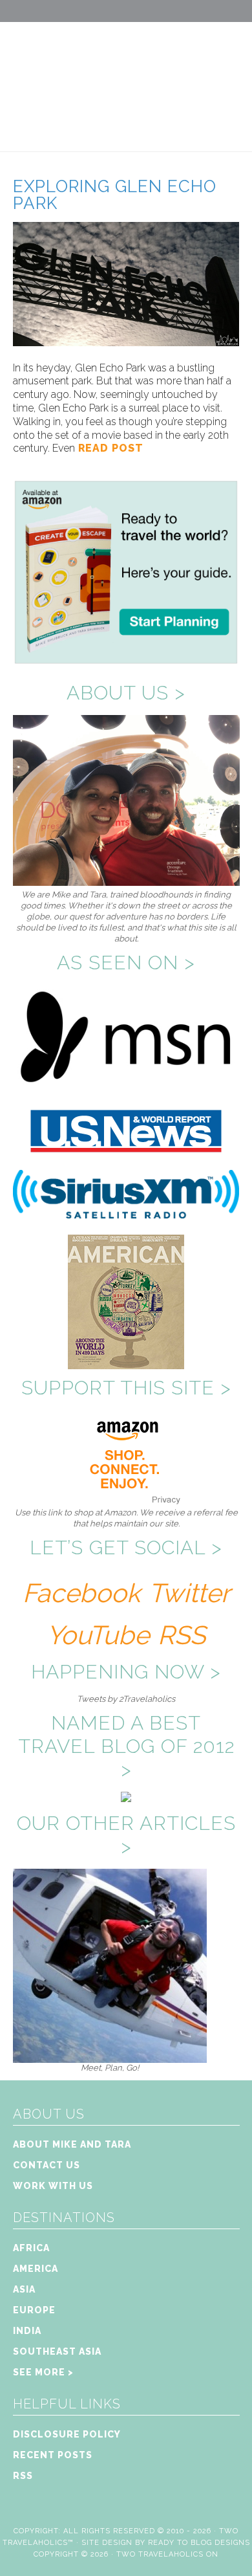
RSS (182, 1635)
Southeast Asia (57, 2351)
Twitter (189, 1593)
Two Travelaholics (126, 75)
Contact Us (47, 2165)
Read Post (109, 448)
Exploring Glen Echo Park (115, 195)
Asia (24, 2289)
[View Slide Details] (110, 2057)
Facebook (81, 1593)
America (36, 2269)
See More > (43, 2372)
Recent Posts (53, 2455)
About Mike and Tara (72, 2144)
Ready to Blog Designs (199, 2543)
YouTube (98, 1635)
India (27, 2331)
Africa (31, 2248)
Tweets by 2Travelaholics (126, 1699)
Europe (34, 2310)
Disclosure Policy (67, 2434)
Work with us (53, 2186)
